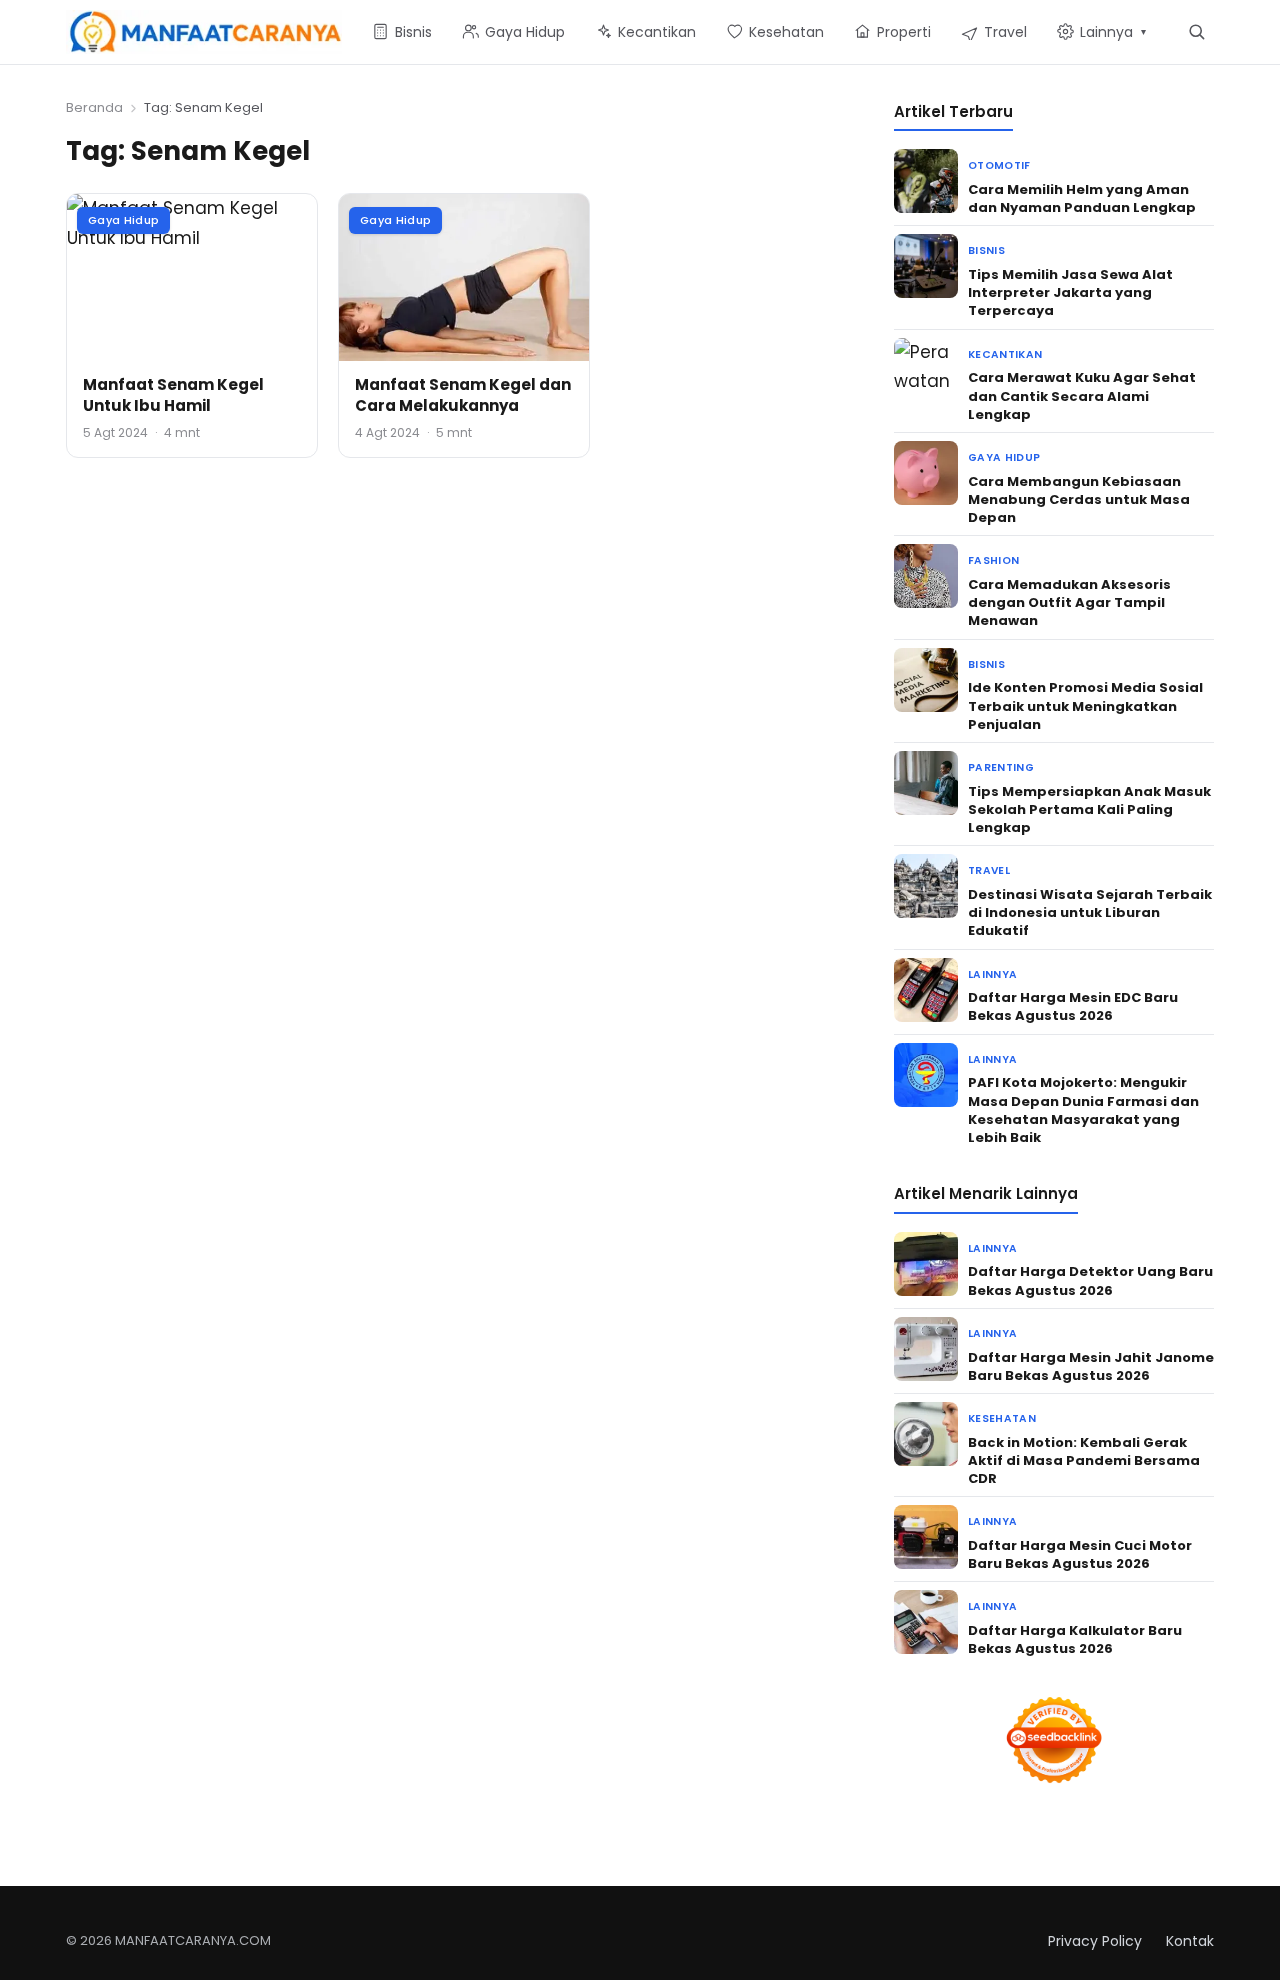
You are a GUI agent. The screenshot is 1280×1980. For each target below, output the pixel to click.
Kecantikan (1005, 354)
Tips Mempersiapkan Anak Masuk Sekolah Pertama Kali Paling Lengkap (1089, 809)
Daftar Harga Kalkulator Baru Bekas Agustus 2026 (1075, 1639)
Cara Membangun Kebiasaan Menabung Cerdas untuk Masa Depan (1079, 499)
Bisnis (986, 250)
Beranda (94, 107)
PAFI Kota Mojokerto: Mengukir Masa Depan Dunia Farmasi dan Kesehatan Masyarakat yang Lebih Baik (1083, 1110)
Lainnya (992, 974)
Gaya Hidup (123, 220)
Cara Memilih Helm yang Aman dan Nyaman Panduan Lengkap (1082, 198)
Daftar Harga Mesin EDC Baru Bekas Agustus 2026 (1073, 1006)
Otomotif (999, 165)
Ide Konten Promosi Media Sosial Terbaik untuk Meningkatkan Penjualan (1085, 705)
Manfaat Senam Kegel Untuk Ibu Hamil (173, 395)
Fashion (993, 560)
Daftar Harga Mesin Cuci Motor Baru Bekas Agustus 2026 (1080, 1554)
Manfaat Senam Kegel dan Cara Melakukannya (463, 395)
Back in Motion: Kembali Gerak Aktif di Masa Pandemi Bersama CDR (1084, 1460)
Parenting (1001, 767)
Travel (989, 870)
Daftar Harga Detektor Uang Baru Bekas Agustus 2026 (1090, 1280)
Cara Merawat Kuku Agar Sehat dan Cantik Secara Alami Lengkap (1082, 395)
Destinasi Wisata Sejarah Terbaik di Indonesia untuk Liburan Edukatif (1090, 912)
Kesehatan (1002, 1418)
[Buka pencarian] (1196, 31)
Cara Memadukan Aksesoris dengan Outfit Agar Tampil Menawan (1069, 602)
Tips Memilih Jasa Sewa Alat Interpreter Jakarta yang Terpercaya (1070, 292)
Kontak (1190, 1941)
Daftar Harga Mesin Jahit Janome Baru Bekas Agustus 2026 (1091, 1366)
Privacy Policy (1095, 1941)
